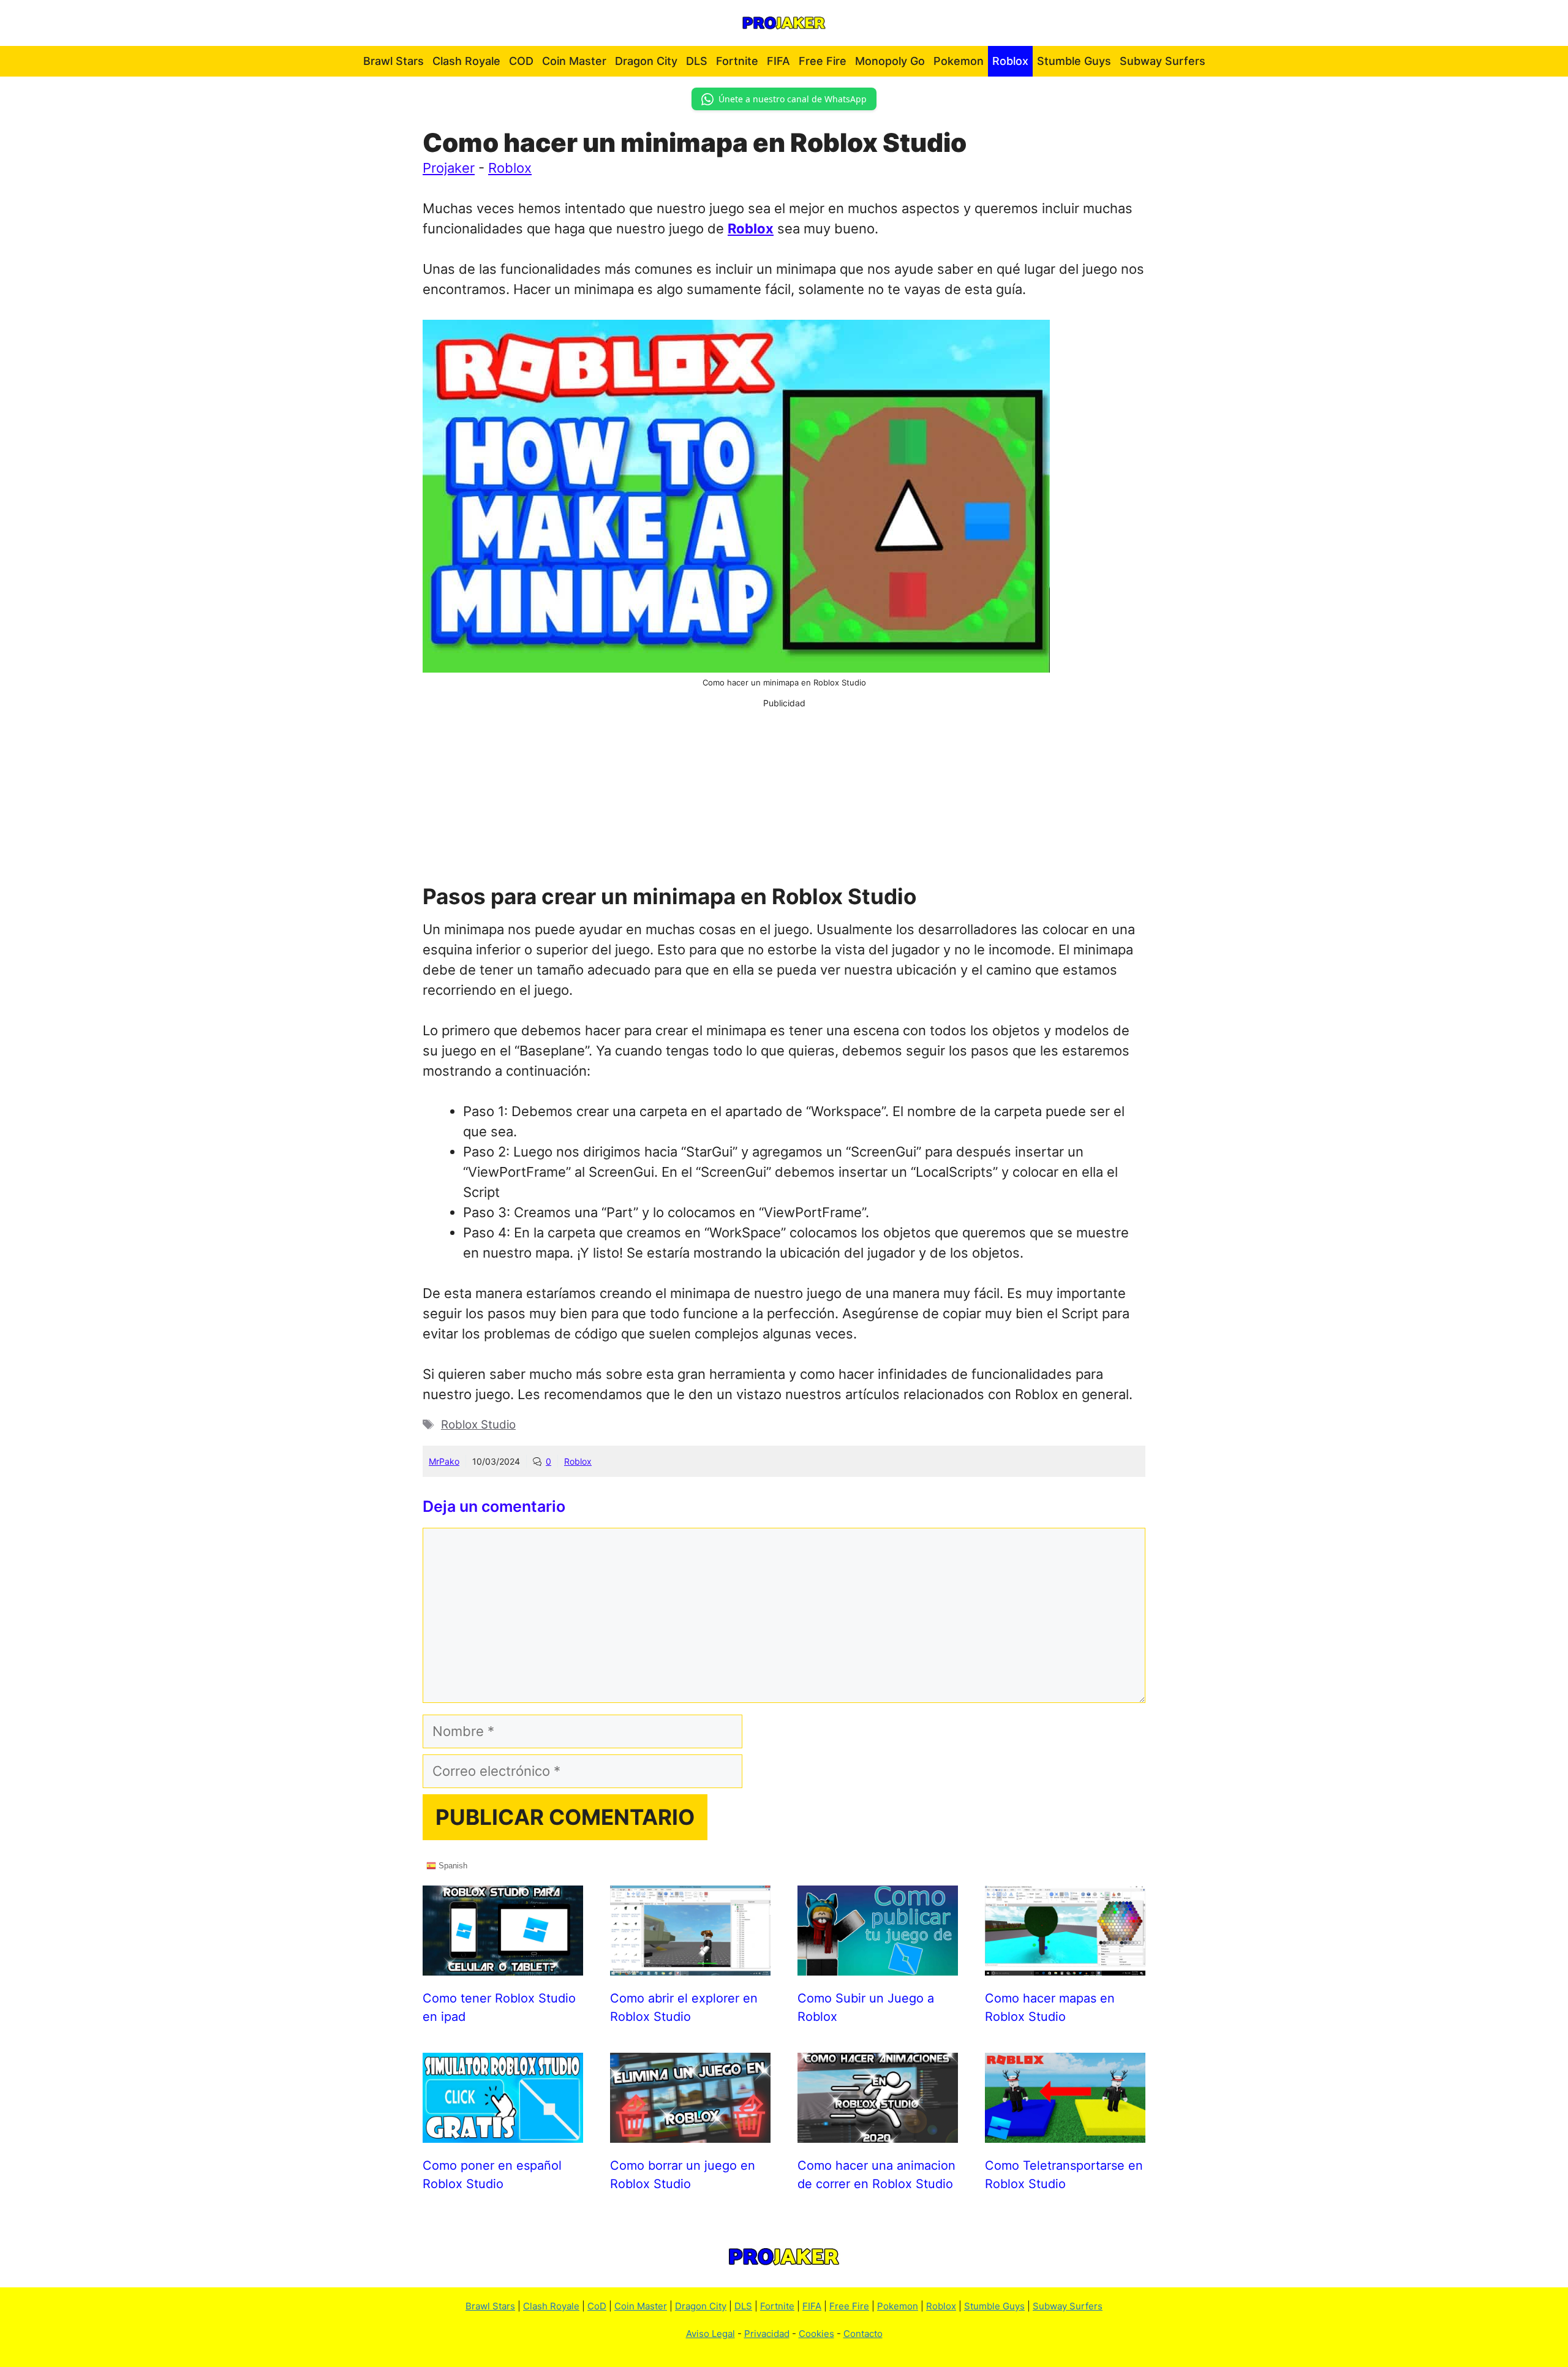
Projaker (449, 168)
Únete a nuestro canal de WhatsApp (793, 99)
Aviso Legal (710, 2334)
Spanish (452, 1865)
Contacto (863, 2334)
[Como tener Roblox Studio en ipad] (503, 1965)
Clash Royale (466, 61)
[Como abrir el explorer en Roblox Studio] (690, 1965)
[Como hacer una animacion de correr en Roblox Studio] (878, 2132)
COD (521, 61)
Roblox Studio (478, 1425)
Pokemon (959, 61)
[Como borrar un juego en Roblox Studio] (690, 2132)
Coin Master (574, 61)
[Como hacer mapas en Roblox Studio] (1065, 1965)
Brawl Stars (394, 61)
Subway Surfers (1163, 61)
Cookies (816, 2334)
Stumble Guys (1074, 61)
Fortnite (737, 61)
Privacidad (767, 2334)
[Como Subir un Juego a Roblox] (878, 1965)
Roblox (1010, 61)
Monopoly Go (890, 61)
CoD (597, 2306)
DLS (697, 61)
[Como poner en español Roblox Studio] (503, 2132)
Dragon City (646, 61)
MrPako (444, 1461)
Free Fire (823, 61)
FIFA (778, 61)
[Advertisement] (784, 795)
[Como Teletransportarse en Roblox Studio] (1065, 2132)
